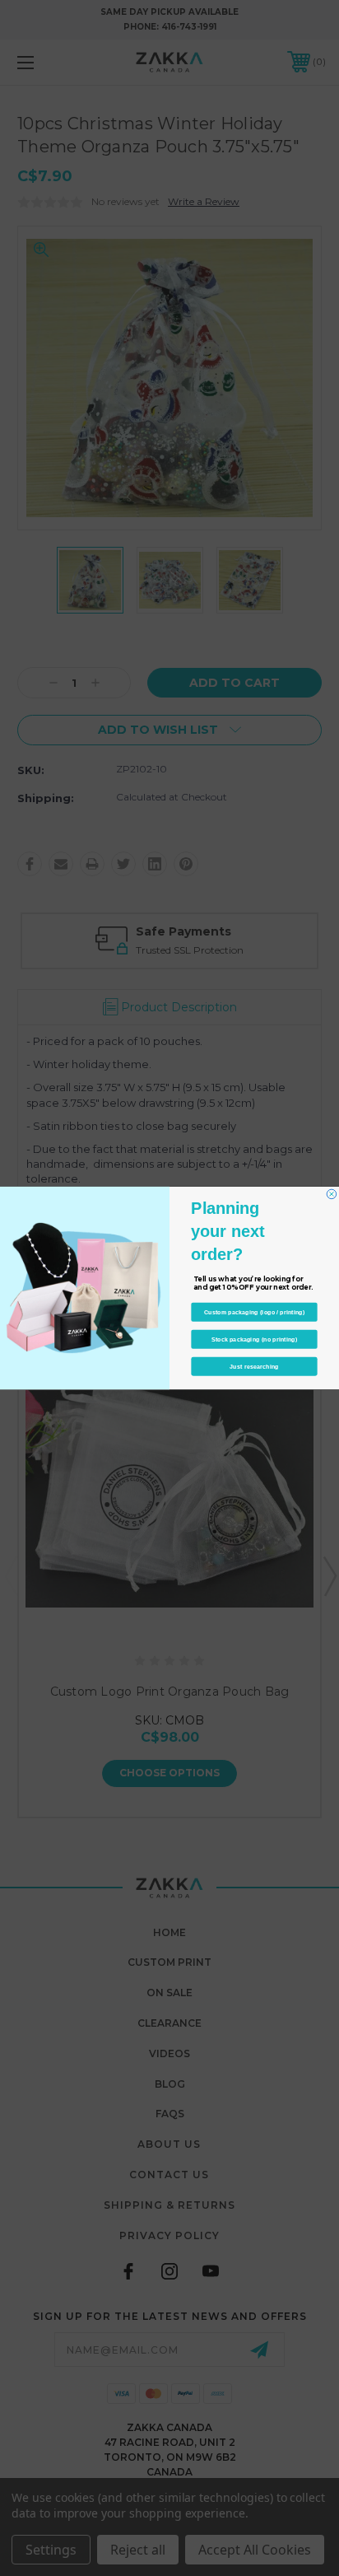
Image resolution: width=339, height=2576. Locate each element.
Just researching (254, 1366)
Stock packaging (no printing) (255, 1339)
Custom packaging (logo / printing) (255, 1312)
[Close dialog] (332, 1194)
